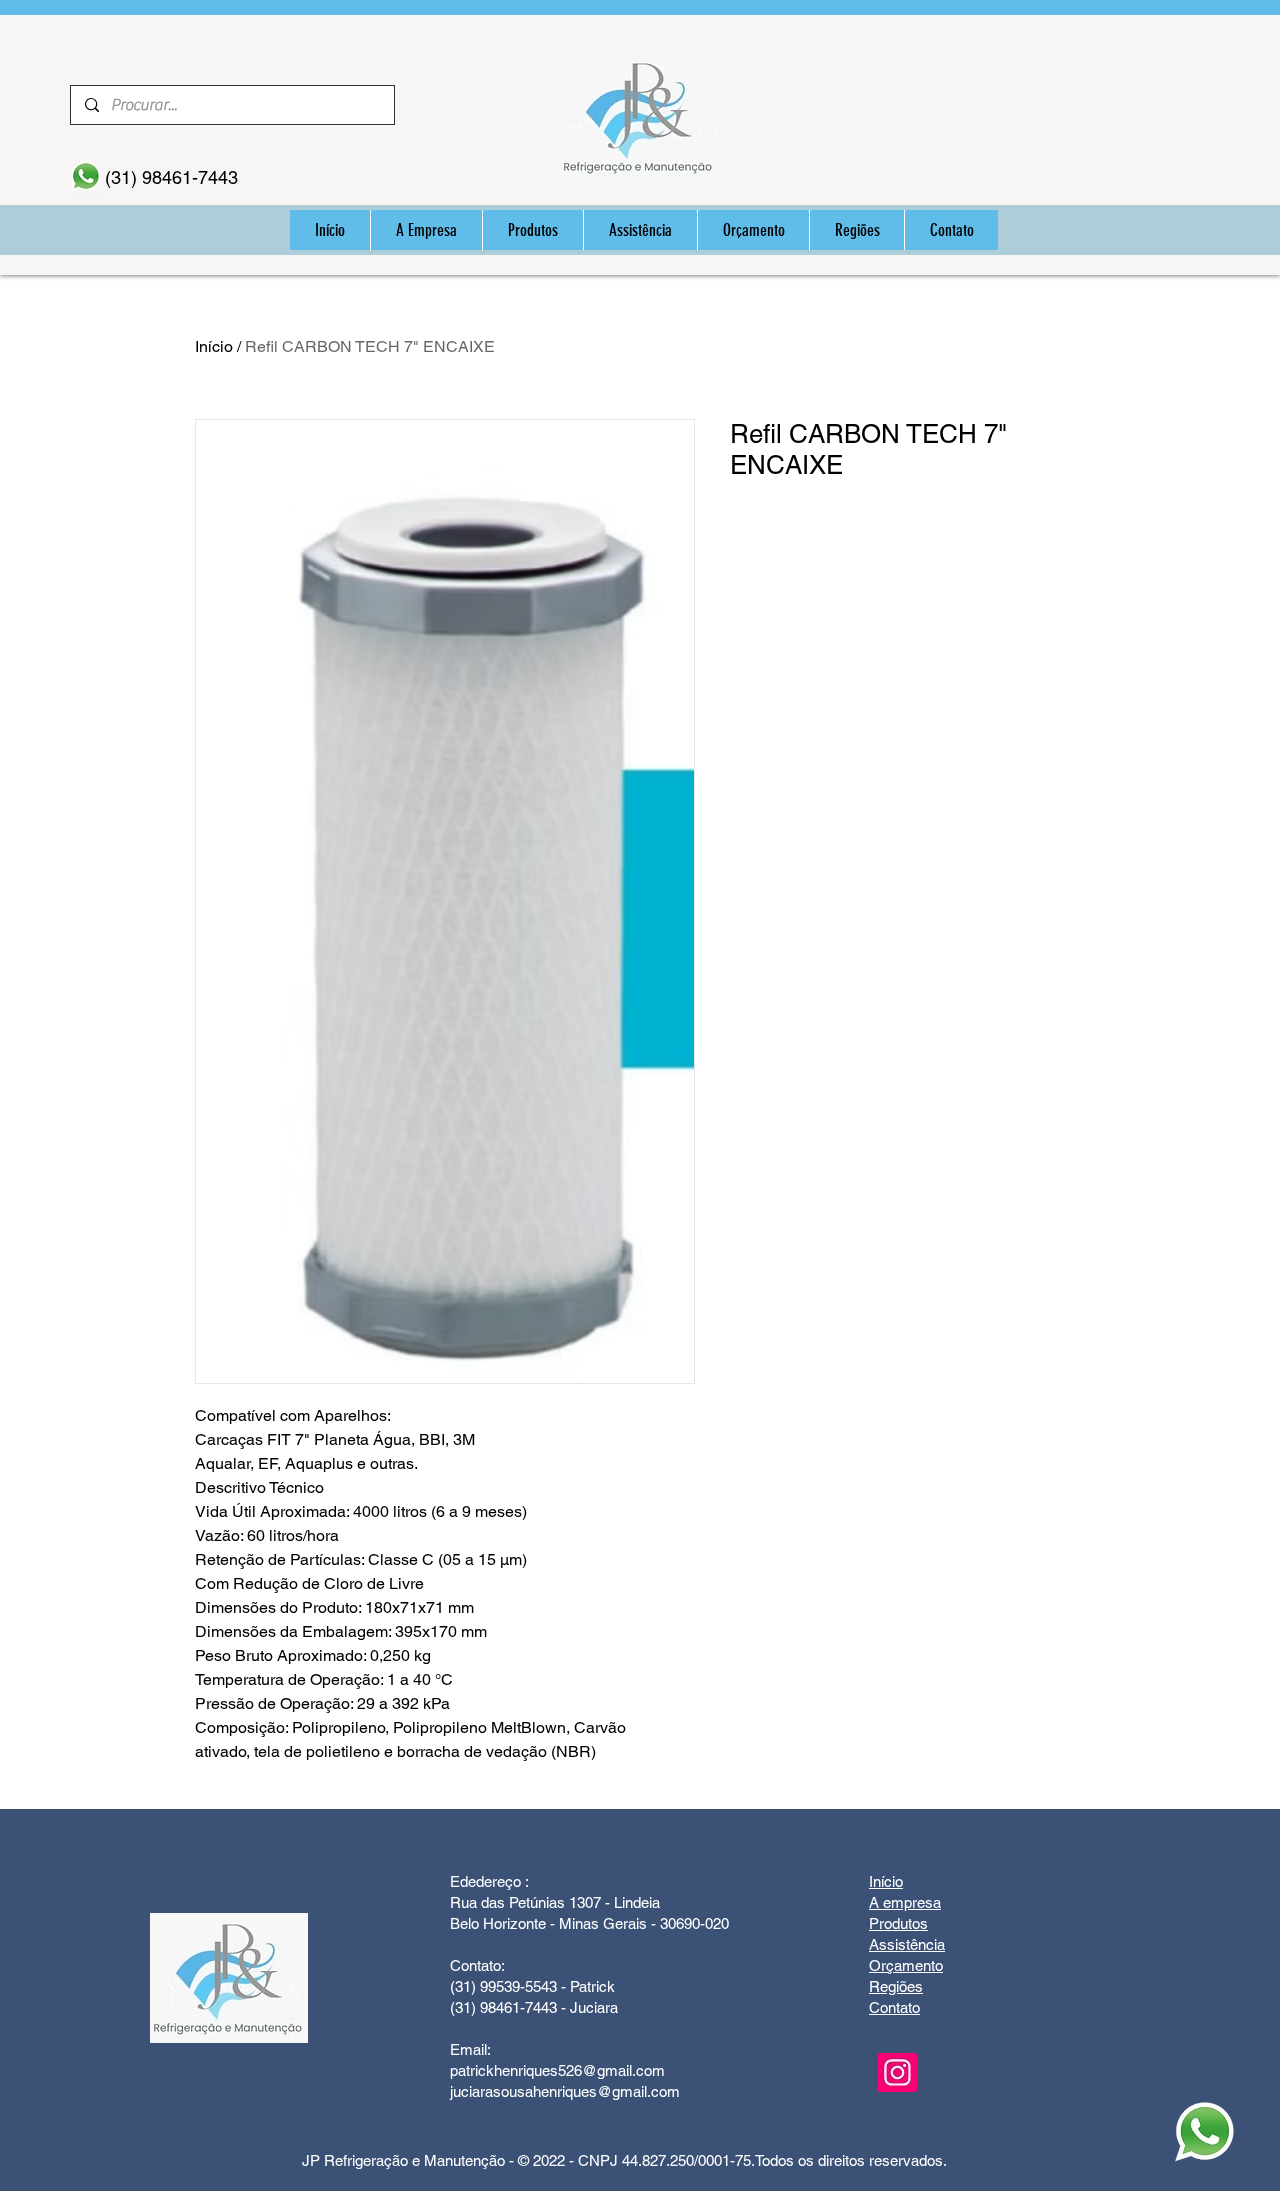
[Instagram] (897, 2072)
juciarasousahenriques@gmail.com (565, 2091)
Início (214, 346)
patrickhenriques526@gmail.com (557, 2070)
